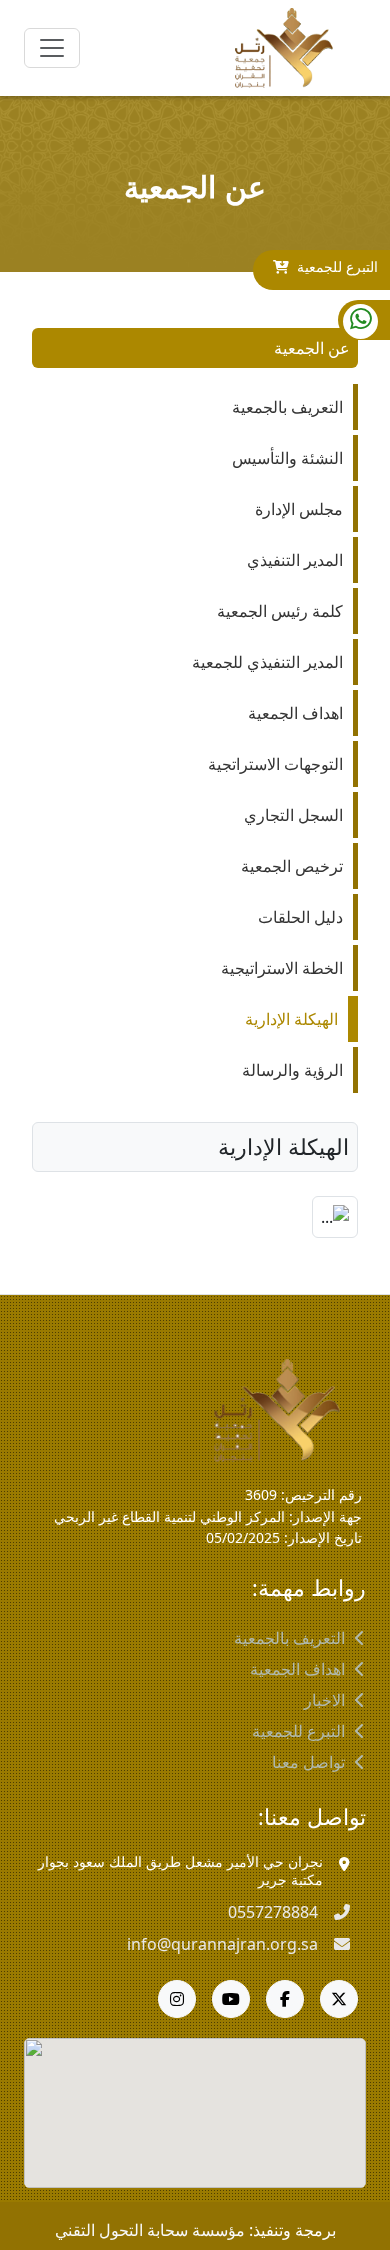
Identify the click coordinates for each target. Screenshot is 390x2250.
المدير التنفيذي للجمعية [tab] (267, 662)
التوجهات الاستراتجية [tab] (275, 764)
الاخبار (324, 1700)
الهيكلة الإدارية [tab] (291, 1019)
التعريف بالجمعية (289, 1638)
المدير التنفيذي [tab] (295, 560)
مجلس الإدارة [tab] (299, 509)
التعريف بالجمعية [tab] (287, 407)
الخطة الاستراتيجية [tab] (282, 968)
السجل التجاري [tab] (293, 815)
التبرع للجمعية (337, 266)
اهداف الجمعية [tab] (295, 713)
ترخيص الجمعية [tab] (292, 866)
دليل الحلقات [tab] (300, 917)
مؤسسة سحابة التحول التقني (150, 2230)
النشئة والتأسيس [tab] (287, 458)
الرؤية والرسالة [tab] (292, 1070)
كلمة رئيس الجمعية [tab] (280, 611)
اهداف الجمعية (297, 1669)
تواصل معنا (308, 1762)
